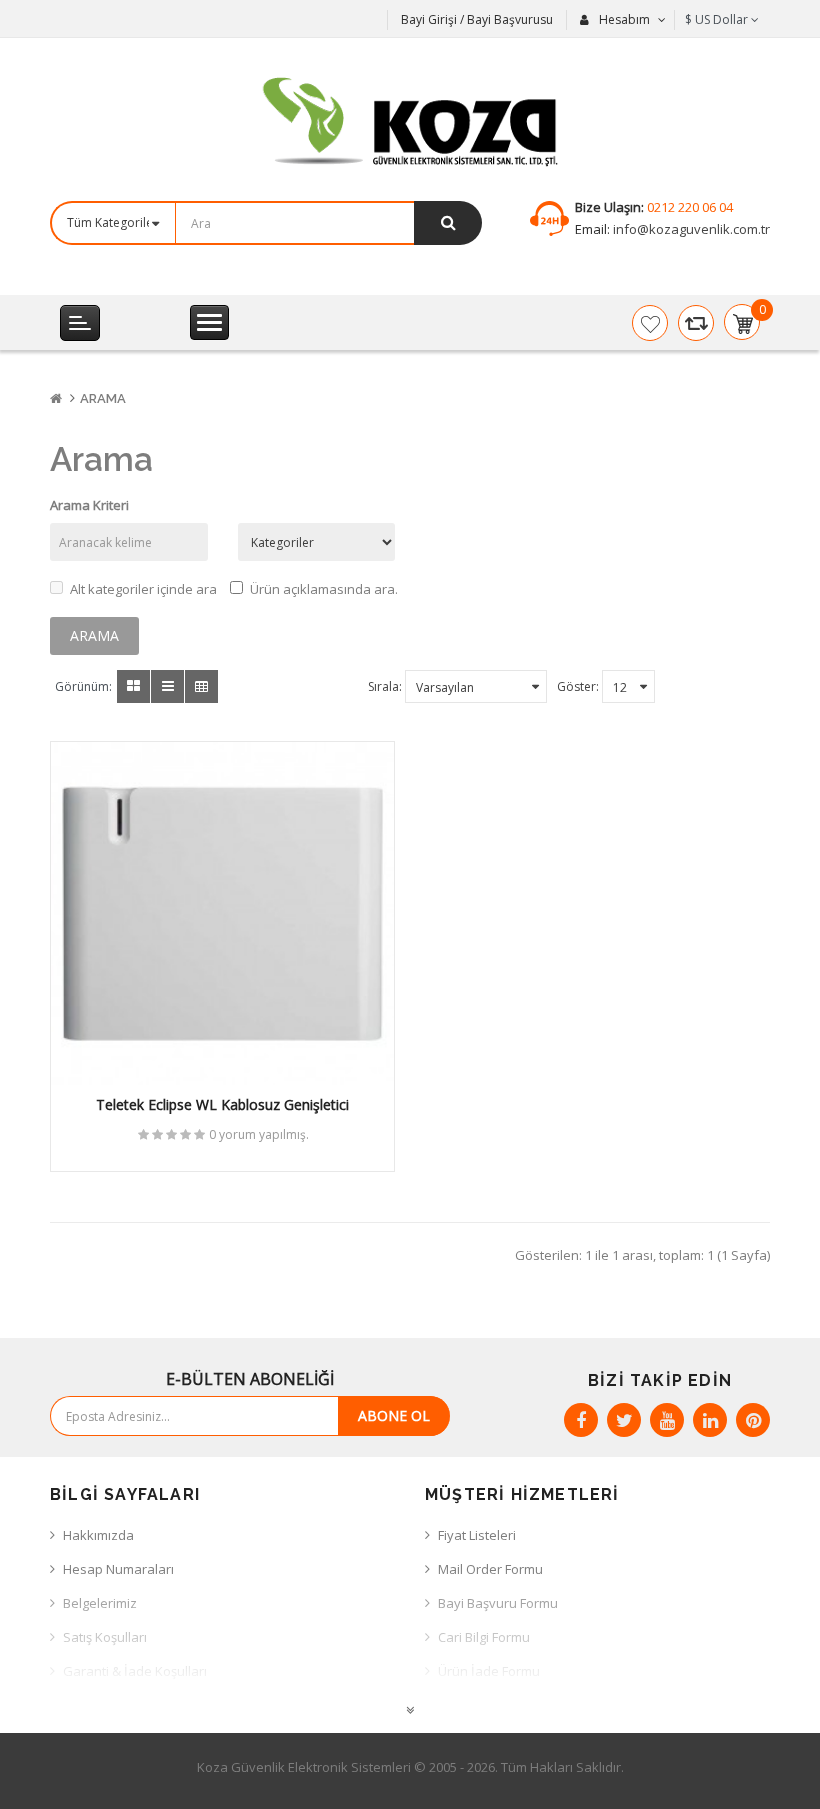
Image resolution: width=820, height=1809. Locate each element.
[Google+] (667, 1420)
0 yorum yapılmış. (259, 1134)
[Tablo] (133, 686)
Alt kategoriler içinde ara (143, 589)
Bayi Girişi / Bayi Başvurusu (477, 19)
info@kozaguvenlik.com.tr (690, 229)
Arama (103, 398)
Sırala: (385, 686)
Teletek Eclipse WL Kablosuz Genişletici (222, 1104)
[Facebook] (581, 1420)
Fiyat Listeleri (477, 1535)
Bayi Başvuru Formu (498, 1603)
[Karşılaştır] (696, 323)
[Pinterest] (753, 1420)
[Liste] (167, 686)
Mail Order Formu (490, 1569)
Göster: (578, 686)
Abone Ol (394, 1415)
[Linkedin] (710, 1420)
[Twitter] (624, 1420)
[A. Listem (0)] (650, 323)
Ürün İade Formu (489, 1671)
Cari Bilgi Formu (484, 1637)
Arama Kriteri (89, 505)
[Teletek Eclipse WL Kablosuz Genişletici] (222, 913)
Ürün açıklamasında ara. (324, 589)
